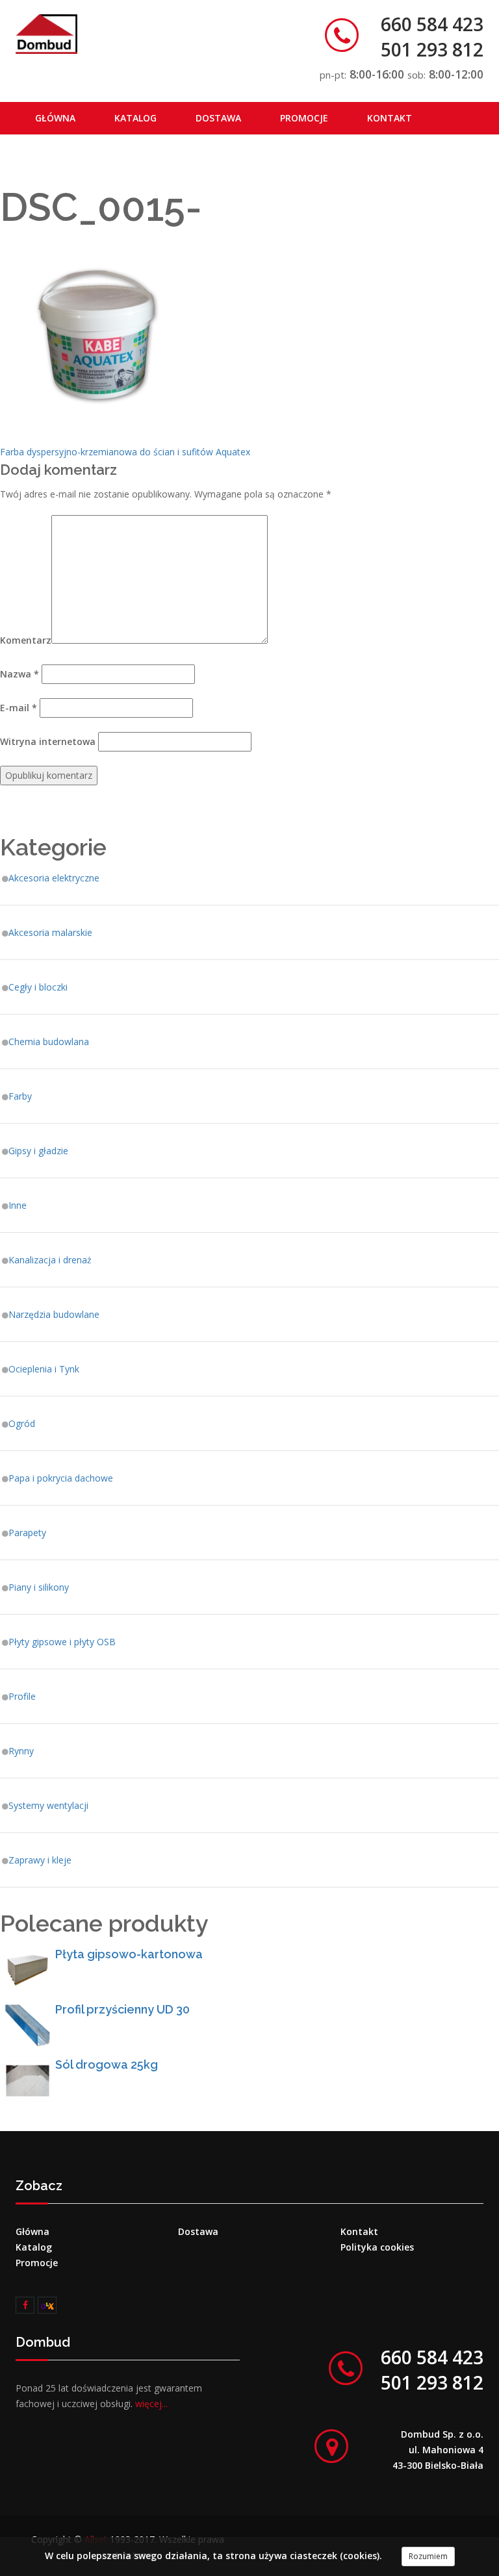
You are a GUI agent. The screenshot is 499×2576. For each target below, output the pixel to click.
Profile (22, 1696)
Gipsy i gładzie (38, 1151)
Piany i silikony (39, 1587)
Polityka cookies (377, 2247)
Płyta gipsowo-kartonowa (129, 1954)
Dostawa (218, 118)
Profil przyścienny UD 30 (122, 2009)
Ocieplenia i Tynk (44, 1369)
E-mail (19, 708)
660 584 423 (432, 24)
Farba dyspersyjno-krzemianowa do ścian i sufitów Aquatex (125, 452)
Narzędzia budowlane (54, 1314)
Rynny (21, 1751)
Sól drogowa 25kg (107, 2065)
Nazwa (19, 674)
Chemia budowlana (49, 1042)
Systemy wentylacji (48, 1805)
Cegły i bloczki (38, 987)
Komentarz (26, 640)
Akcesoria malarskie (50, 932)
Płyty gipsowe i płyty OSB (62, 1642)
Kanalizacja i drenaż (50, 1260)
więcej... (151, 2404)
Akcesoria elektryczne (54, 878)
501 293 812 (432, 49)
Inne (18, 1205)
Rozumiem (428, 2556)
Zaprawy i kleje (40, 1860)
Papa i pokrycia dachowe (61, 1478)
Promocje (304, 118)
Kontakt (390, 118)
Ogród (22, 1423)
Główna (55, 118)
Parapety (27, 1533)
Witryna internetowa (48, 741)
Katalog (135, 118)
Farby (20, 1096)
